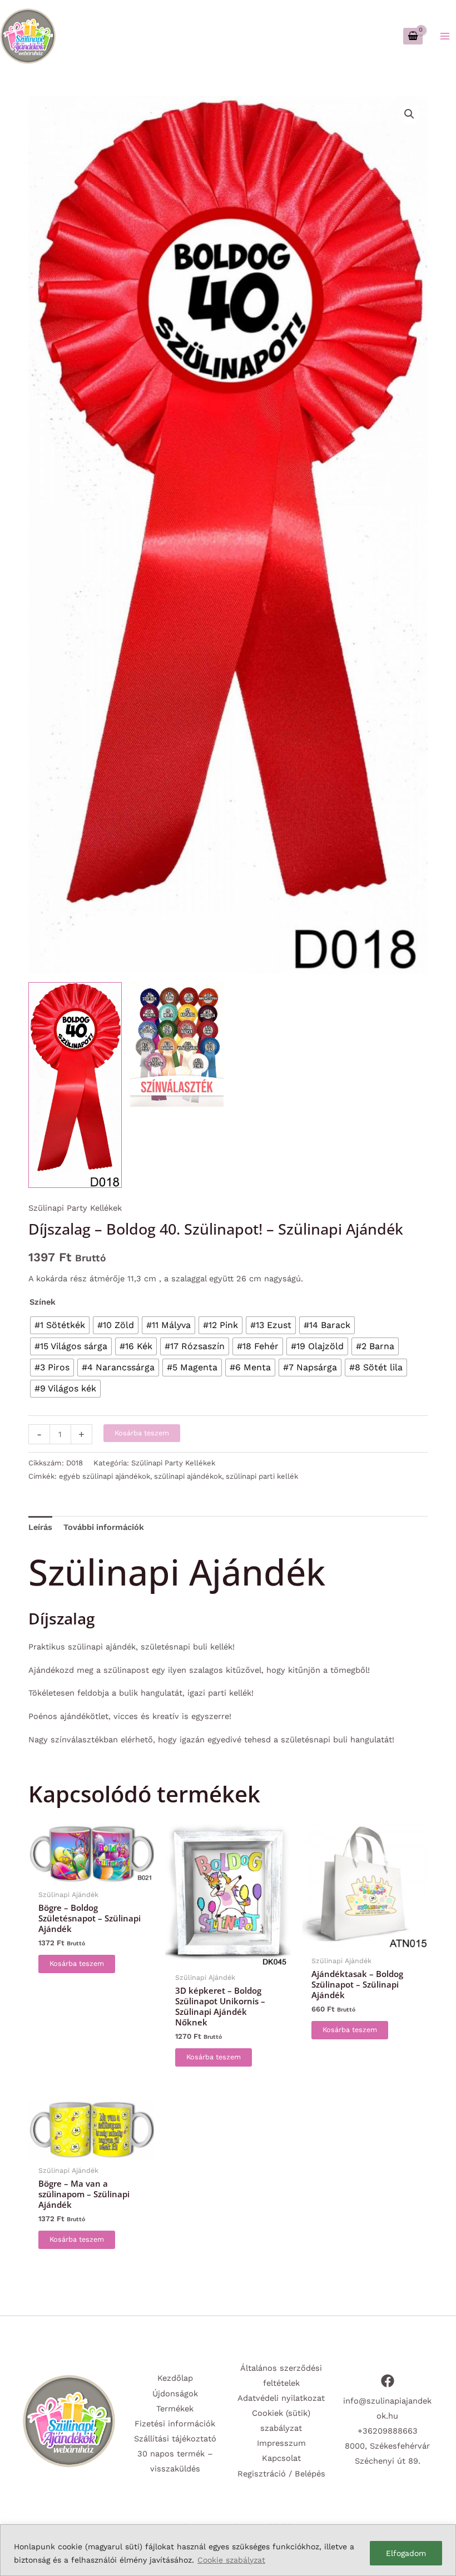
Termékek (175, 2409)
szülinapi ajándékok (188, 1476)
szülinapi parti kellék (262, 1476)
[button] (409, 114)
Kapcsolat (281, 2458)
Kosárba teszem (142, 1433)
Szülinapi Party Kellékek (75, 1208)
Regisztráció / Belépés (281, 2474)
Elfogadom (406, 2553)
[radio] (60, 1325)
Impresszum (281, 2443)
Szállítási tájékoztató (175, 2439)
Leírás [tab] (40, 1527)
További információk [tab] (104, 1527)
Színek (43, 1302)
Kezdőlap (175, 2378)
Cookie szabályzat (231, 2560)
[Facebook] (388, 2381)
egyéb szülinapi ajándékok (105, 1476)
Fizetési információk (175, 2424)
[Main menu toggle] (445, 36)
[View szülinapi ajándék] (75, 1085)
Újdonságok (175, 2394)
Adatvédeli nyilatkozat (281, 2398)
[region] (228, 2550)
